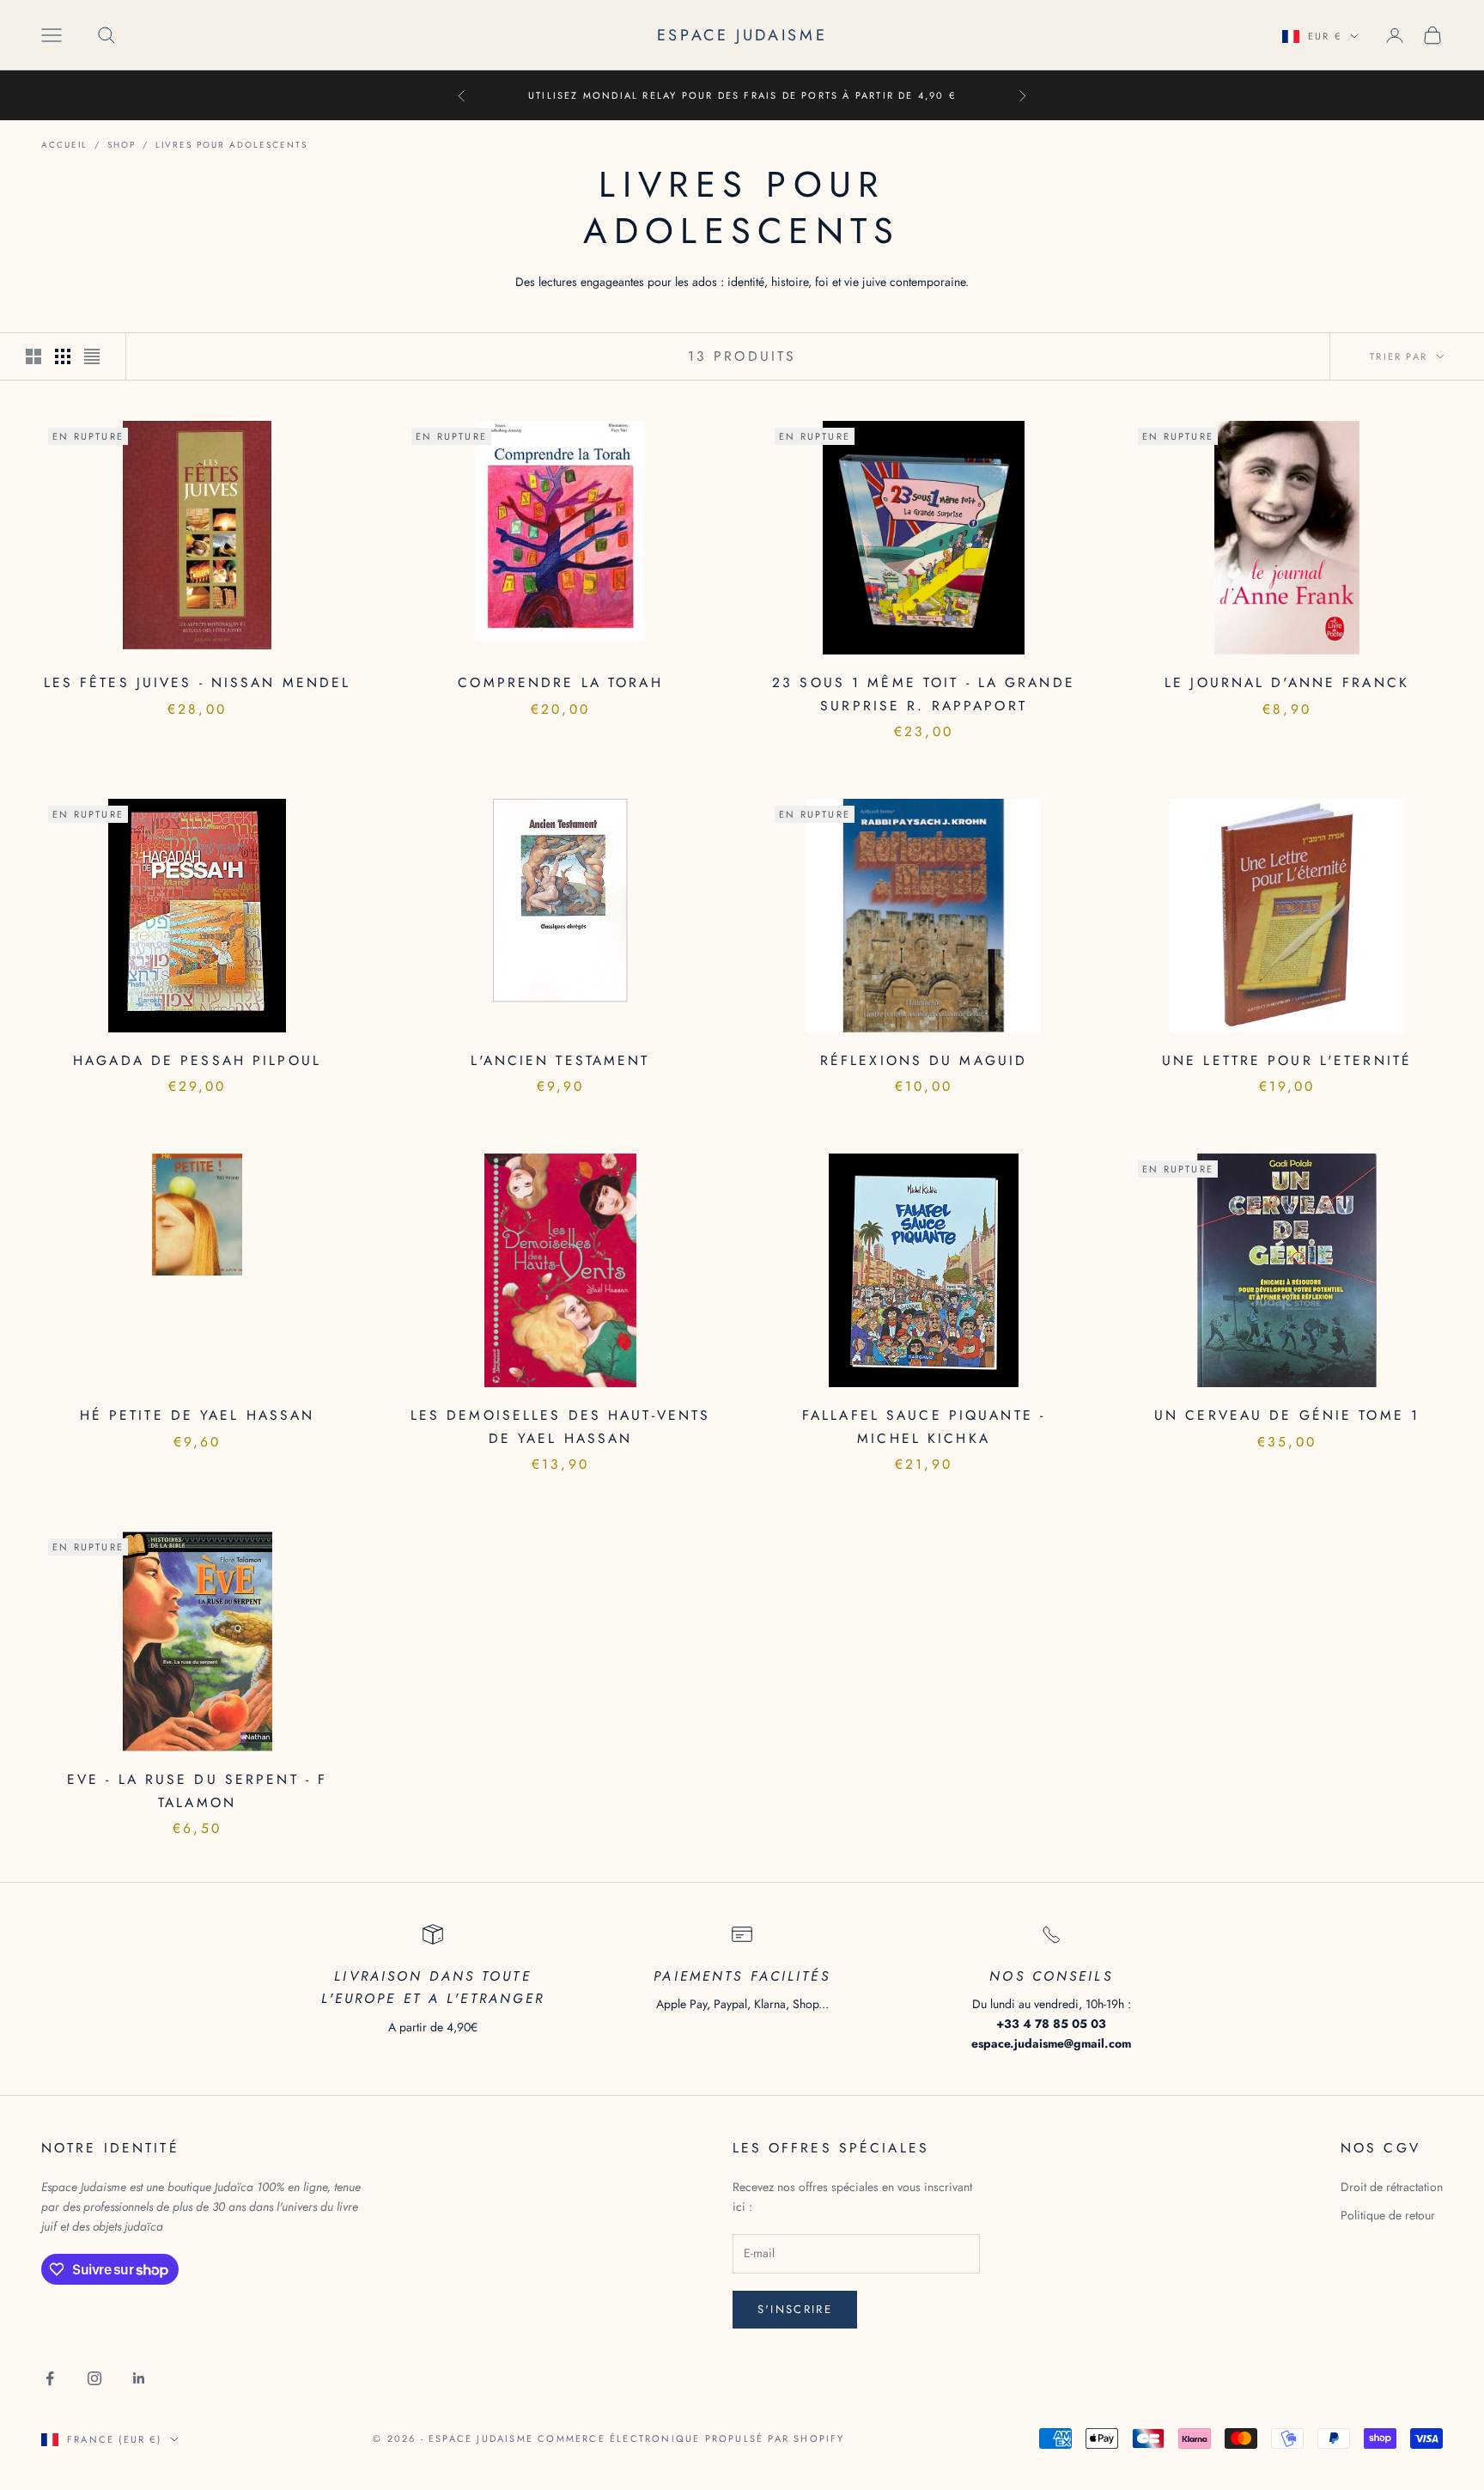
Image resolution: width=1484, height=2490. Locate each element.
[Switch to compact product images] (92, 356)
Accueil (64, 145)
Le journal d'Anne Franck (1287, 682)
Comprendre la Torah (560, 682)
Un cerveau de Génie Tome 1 (1287, 1415)
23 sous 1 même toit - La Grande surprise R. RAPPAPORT (924, 694)
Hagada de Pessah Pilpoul (197, 1060)
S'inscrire (795, 2309)
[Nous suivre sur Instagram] (94, 2378)
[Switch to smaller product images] (63, 356)
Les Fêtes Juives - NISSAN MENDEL (198, 682)
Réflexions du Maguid (924, 1060)
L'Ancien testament (560, 1060)
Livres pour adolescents (231, 145)
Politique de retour (1388, 2215)
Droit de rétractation (1392, 2187)
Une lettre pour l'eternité (1287, 1060)
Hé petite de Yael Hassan (198, 1415)
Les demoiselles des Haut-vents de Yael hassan (561, 1427)
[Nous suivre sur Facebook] (50, 2378)
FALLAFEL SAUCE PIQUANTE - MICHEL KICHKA (924, 1427)
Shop (122, 145)
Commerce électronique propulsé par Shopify (691, 2438)
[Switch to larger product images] (33, 356)
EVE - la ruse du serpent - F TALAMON (197, 1791)
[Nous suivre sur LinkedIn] (139, 2378)
